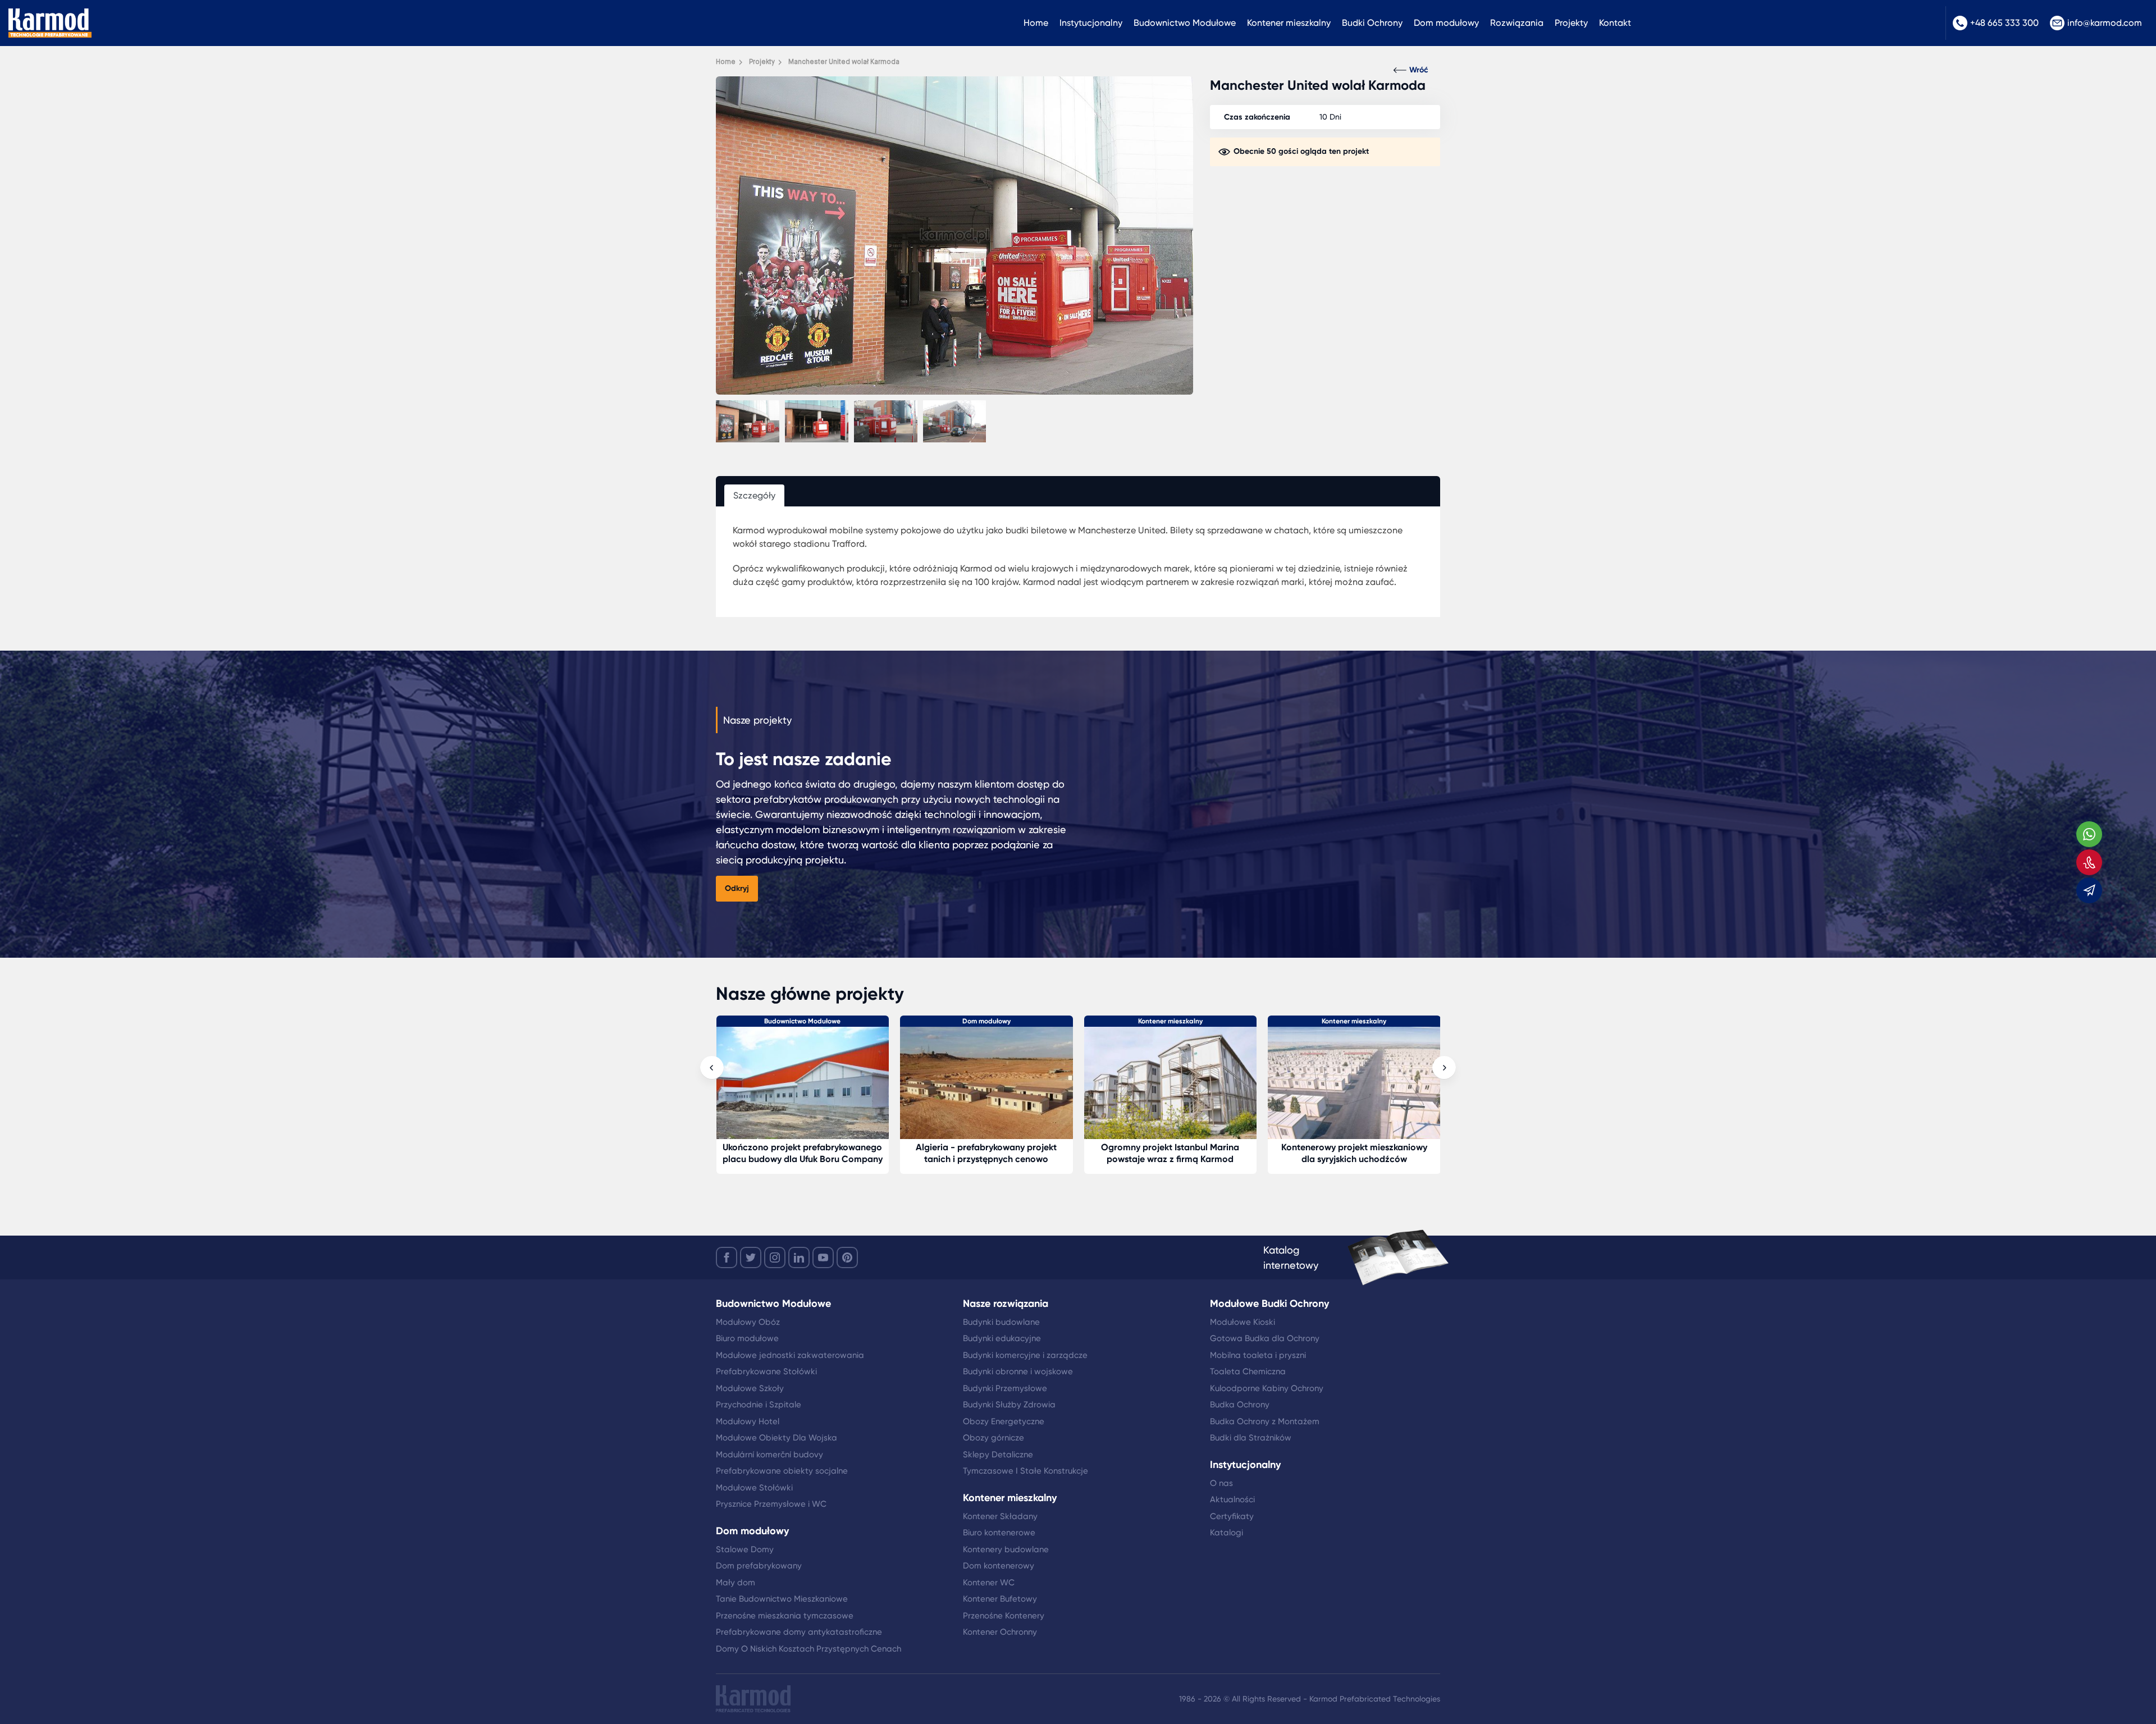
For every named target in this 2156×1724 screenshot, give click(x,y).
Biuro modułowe (747, 1338)
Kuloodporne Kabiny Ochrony (1267, 1388)
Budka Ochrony (1240, 1405)
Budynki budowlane (1001, 1322)
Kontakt (1615, 23)
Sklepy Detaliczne (998, 1455)
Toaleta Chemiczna (1248, 1371)
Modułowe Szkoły (750, 1388)
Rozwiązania (1517, 23)
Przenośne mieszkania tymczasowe (785, 1616)
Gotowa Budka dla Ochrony (1265, 1338)
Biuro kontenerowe (999, 1533)
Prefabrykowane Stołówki (766, 1371)
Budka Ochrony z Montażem (1265, 1421)
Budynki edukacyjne (1002, 1338)
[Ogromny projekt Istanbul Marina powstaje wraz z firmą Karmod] (803, 1084)
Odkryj (737, 888)
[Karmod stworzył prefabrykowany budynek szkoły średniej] (1171, 1084)
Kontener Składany (1000, 1516)
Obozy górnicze (994, 1438)
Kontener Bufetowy (1000, 1599)
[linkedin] (799, 1257)
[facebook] (727, 1257)
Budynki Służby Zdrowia (1009, 1405)
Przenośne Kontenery (1004, 1616)
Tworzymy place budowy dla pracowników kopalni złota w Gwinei (1354, 1153)
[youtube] (823, 1257)
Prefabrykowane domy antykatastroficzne (799, 1632)
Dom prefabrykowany (759, 1566)
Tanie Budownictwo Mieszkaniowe (782, 1599)
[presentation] (712, 1068)
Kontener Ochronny (1000, 1632)
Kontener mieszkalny (1289, 23)
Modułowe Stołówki (754, 1488)
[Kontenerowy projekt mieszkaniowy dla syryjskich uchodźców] (986, 1084)
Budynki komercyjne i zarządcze (1025, 1355)
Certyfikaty (1232, 1516)
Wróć (1419, 70)
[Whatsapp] (2089, 834)
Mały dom (736, 1583)
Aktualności (1232, 1499)
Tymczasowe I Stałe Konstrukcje (1026, 1471)
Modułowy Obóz (748, 1322)
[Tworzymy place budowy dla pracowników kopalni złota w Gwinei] (1354, 1084)
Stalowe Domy (745, 1549)
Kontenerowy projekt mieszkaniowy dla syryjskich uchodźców (986, 1153)
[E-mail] (2089, 890)
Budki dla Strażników (1251, 1438)
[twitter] (751, 1257)
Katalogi (1227, 1533)
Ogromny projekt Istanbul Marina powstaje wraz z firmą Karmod (802, 1153)
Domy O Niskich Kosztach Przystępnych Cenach (808, 1649)
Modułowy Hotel (748, 1421)
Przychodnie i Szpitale (759, 1405)
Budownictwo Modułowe (1185, 23)
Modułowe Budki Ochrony (1269, 1304)
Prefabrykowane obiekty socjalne (782, 1471)
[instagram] (775, 1257)
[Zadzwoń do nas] (2089, 862)
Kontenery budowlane (1006, 1549)
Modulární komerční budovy (769, 1455)
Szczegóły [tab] (754, 495)
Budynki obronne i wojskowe (1018, 1371)
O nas (1221, 1483)
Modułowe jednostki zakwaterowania (790, 1355)
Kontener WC (989, 1583)
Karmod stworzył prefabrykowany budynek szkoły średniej (1170, 1153)
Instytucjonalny (1091, 23)
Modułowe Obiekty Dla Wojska (776, 1438)
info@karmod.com (2105, 23)
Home (1036, 23)
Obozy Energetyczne (1004, 1421)
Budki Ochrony (1372, 23)
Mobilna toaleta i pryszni (1258, 1355)
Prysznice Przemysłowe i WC (771, 1504)
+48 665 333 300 (2004, 23)
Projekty (1571, 23)
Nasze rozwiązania (1006, 1304)
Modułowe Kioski (1243, 1322)
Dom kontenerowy (999, 1566)
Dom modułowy (1446, 23)
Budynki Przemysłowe (1005, 1388)
